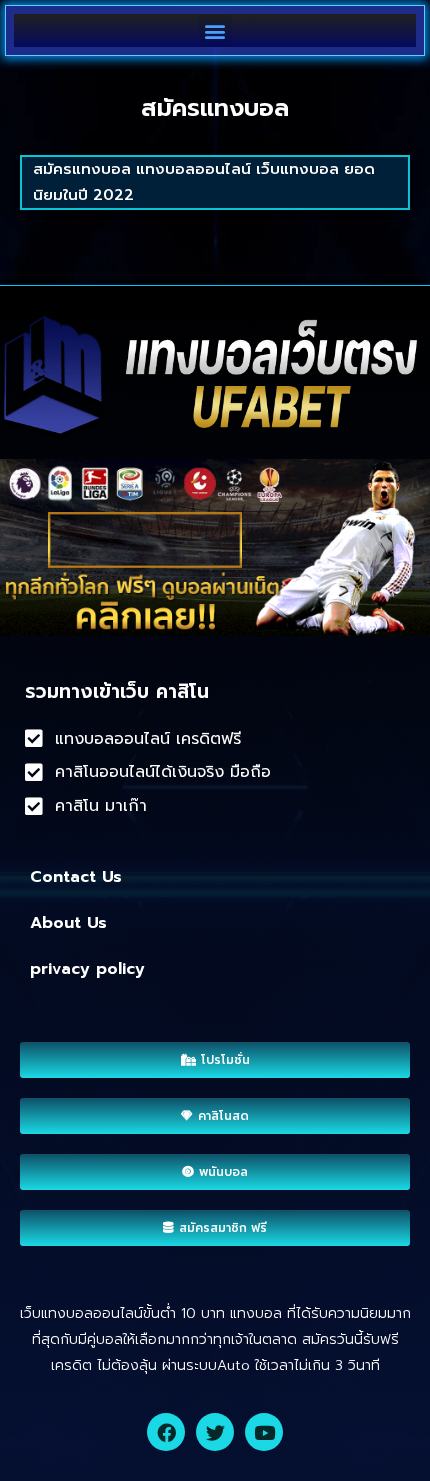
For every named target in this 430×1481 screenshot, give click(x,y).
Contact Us (76, 877)
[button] (215, 30)
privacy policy (87, 969)
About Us (68, 923)
